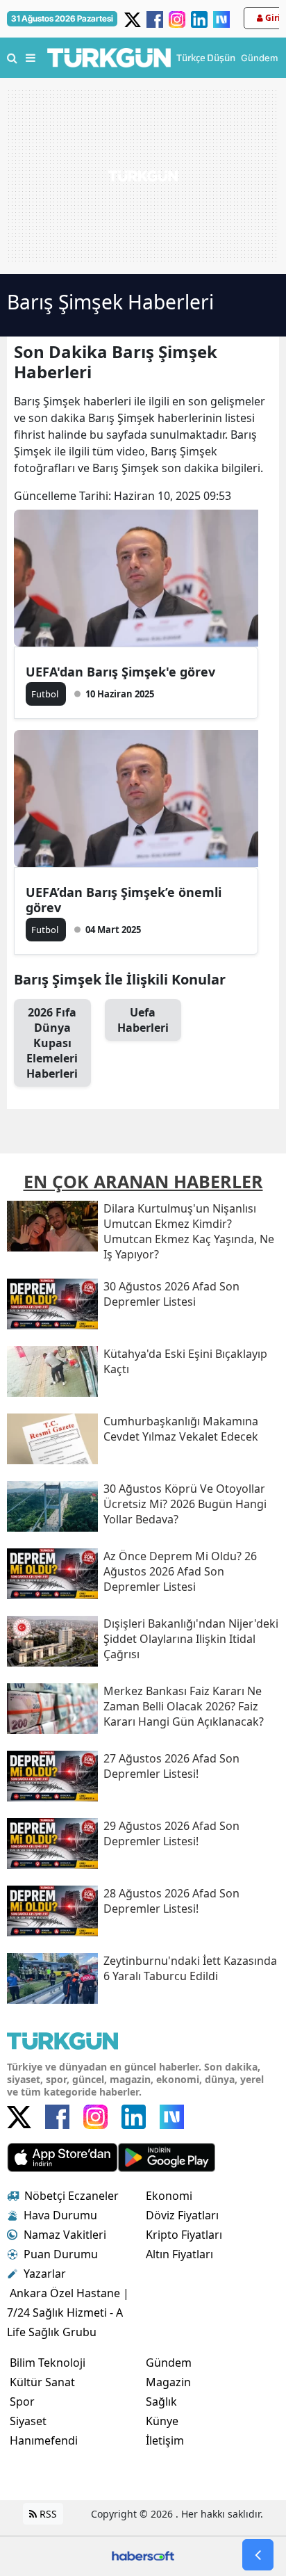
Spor (22, 2401)
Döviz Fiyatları (182, 2215)
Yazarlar (45, 2274)
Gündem (169, 2363)
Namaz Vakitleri (65, 2235)
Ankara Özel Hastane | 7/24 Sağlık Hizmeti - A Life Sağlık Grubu (68, 2312)
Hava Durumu (60, 2215)
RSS (47, 2514)
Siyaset (28, 2421)
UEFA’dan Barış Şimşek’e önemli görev (124, 900)
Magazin (168, 2382)
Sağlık (161, 2401)
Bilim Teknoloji (48, 2363)
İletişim (165, 2440)
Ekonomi (169, 2196)
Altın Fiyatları (179, 2254)
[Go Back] (258, 2555)
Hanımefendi (44, 2440)
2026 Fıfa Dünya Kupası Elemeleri (52, 1043)
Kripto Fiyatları (184, 2235)
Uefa (143, 1020)
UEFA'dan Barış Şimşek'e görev (120, 672)
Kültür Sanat (42, 2382)
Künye (162, 2421)
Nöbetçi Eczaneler (71, 2196)
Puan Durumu (61, 2254)
